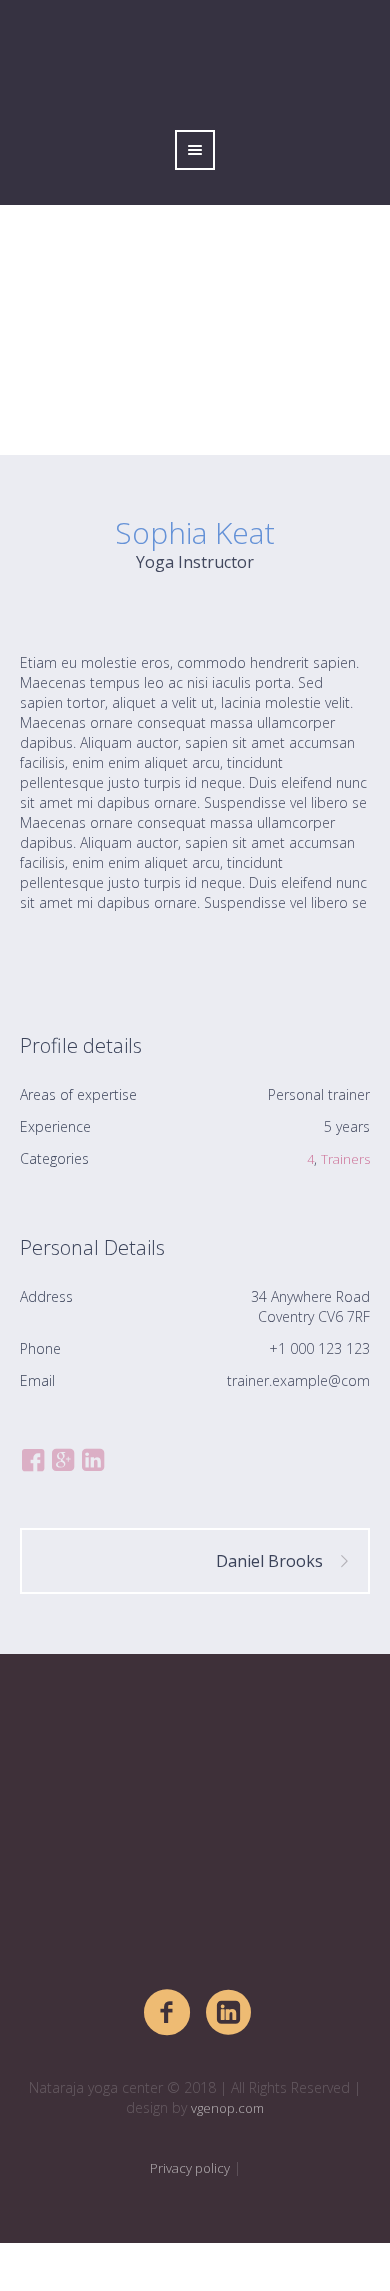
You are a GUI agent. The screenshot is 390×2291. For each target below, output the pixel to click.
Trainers (345, 1159)
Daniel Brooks (269, 1561)
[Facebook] (168, 2013)
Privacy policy (190, 2168)
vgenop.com (227, 2108)
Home (129, 419)
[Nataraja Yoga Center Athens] (195, 1833)
